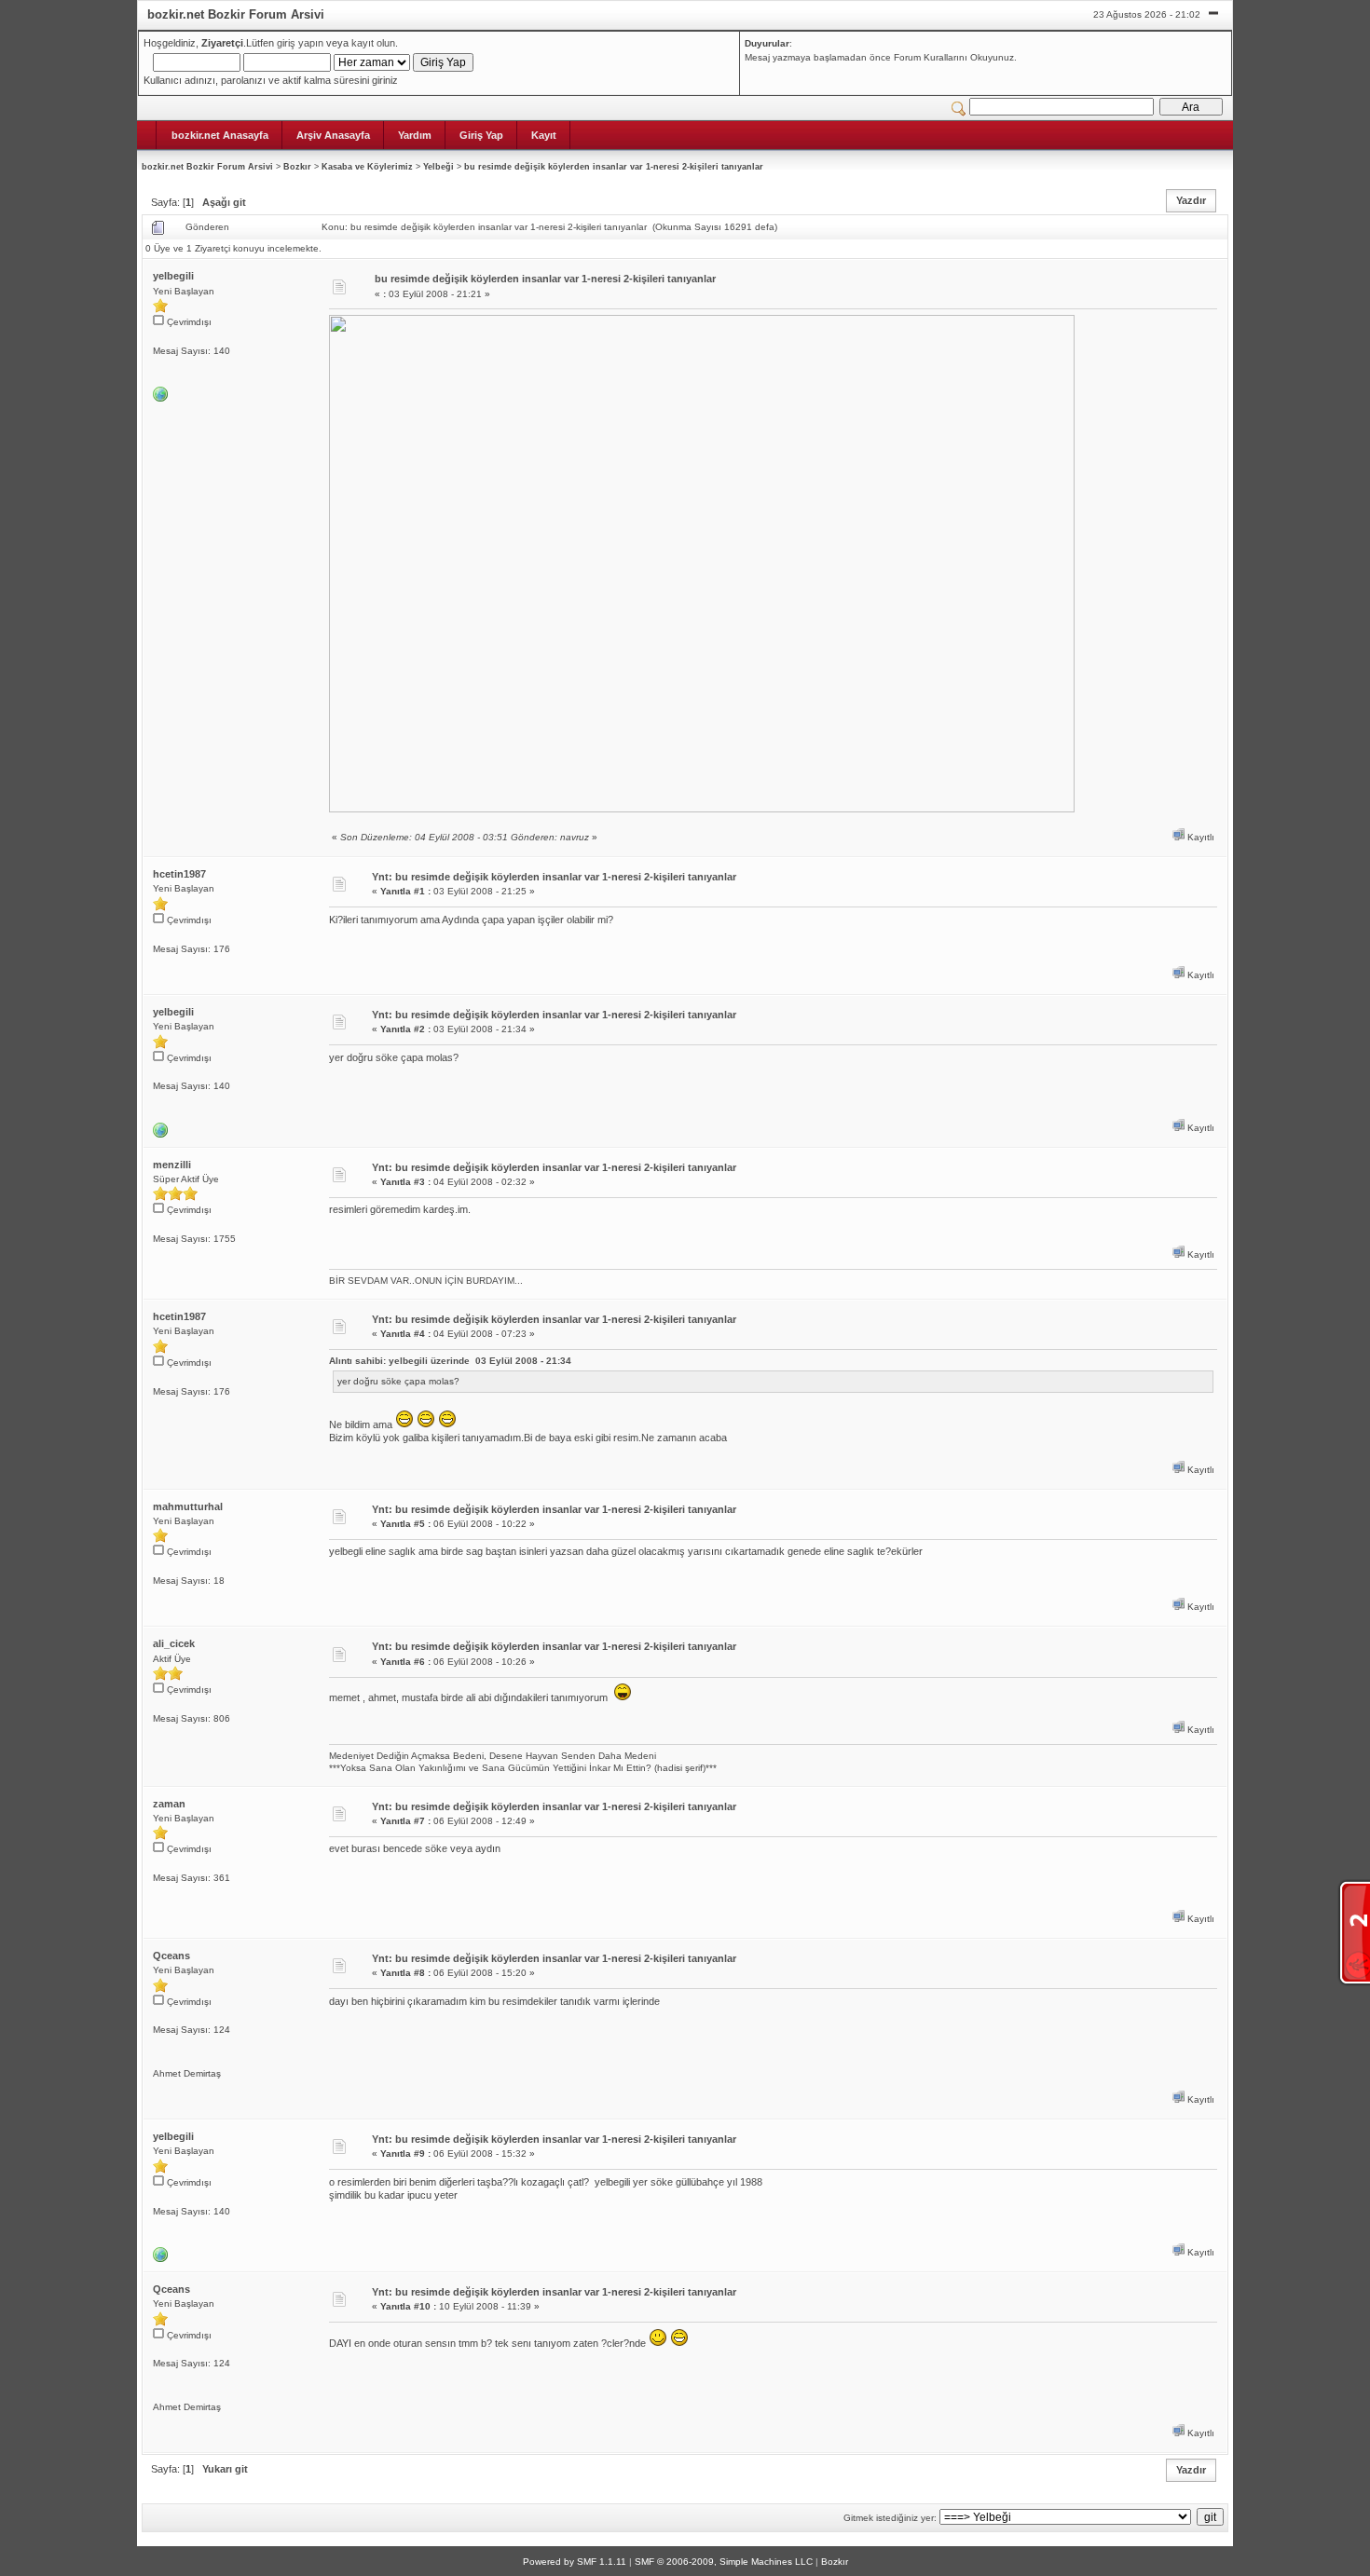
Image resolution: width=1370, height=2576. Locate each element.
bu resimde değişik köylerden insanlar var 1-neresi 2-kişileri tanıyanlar (614, 167)
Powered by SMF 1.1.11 (575, 2562)
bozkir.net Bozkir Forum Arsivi (207, 167)
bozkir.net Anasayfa (220, 135)
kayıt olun (373, 43)
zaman (169, 1804)
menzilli (172, 1165)
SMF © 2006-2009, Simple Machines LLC (724, 2562)
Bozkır (297, 167)
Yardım (415, 135)
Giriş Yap (481, 135)
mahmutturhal (188, 1506)
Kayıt (544, 135)
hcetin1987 (179, 874)
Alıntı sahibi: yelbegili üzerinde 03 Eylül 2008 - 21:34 (450, 1361)
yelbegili (173, 276)
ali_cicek (174, 1643)
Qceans (171, 1956)
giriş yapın (300, 43)
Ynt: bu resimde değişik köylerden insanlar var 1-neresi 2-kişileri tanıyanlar (554, 877)
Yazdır (1191, 200)
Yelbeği (438, 167)
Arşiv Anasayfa (333, 135)
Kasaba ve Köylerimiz (367, 167)
